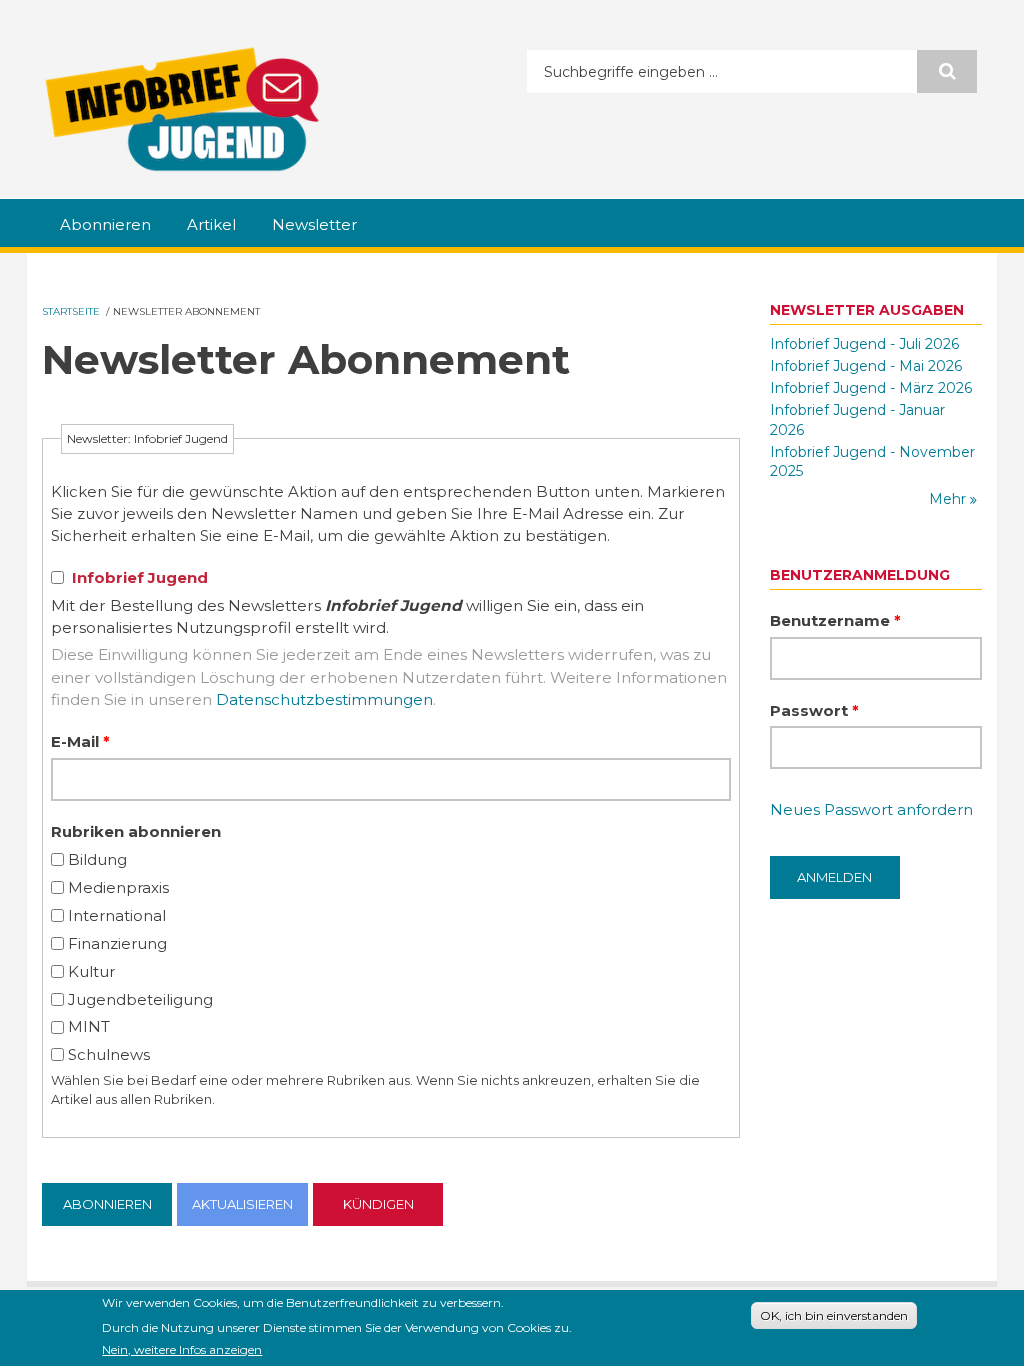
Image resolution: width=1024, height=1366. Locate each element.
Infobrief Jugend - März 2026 (871, 388)
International (117, 915)
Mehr (949, 499)
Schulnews (109, 1054)
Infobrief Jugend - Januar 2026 (857, 420)
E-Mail (80, 741)
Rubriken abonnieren (136, 831)
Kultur (91, 971)
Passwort (814, 710)
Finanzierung (117, 943)
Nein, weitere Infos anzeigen (182, 1349)
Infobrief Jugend (140, 577)
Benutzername (835, 620)
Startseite (71, 311)
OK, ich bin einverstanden (834, 1315)
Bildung (97, 859)
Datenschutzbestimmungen (324, 699)
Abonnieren (105, 224)
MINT (89, 1026)
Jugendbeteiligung (140, 999)
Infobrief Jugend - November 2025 (872, 462)
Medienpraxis (118, 887)
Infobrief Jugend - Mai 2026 (866, 366)
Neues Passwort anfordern (871, 809)
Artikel (211, 224)
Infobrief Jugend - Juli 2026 (864, 344)
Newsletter (314, 224)
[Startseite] (182, 109)
